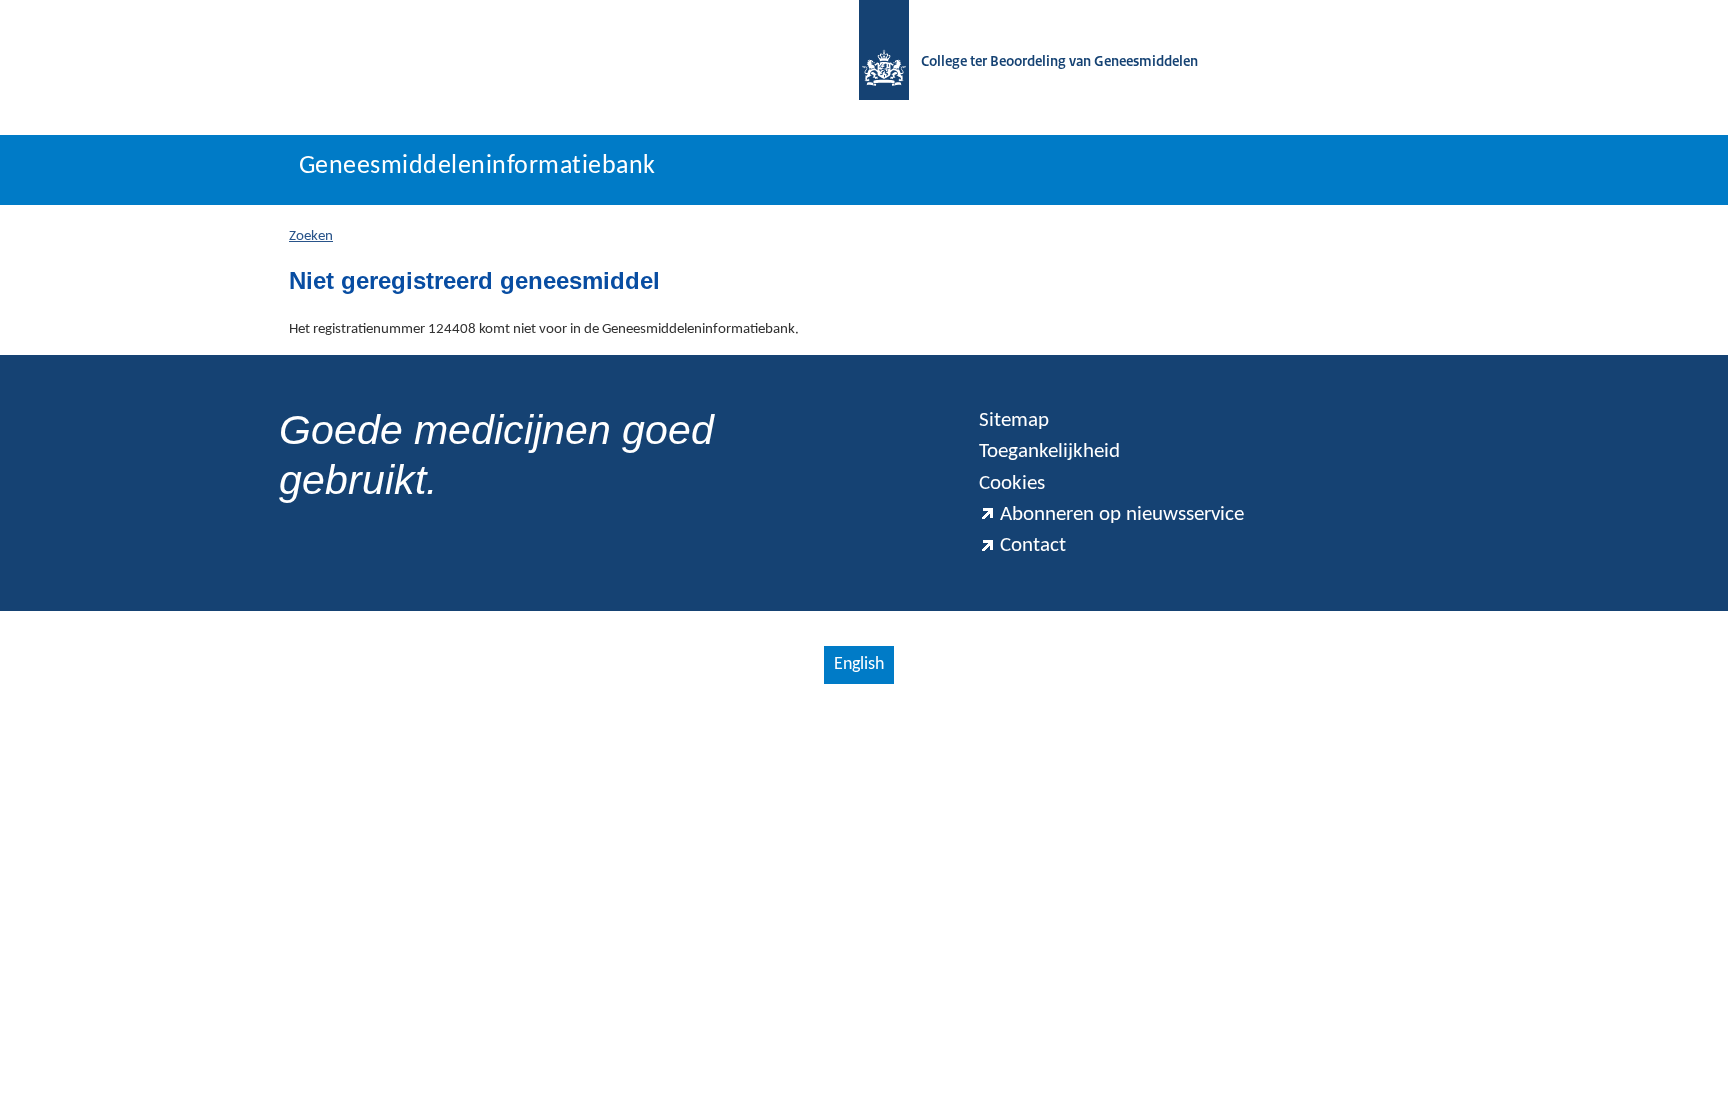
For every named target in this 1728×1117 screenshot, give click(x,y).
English (859, 664)
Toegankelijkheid (1049, 451)
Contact (1033, 545)
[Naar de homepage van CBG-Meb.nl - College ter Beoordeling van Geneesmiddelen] (874, 62)
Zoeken (311, 236)
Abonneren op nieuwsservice (1122, 514)
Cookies (1012, 483)
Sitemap (1014, 420)
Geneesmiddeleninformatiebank (477, 166)
